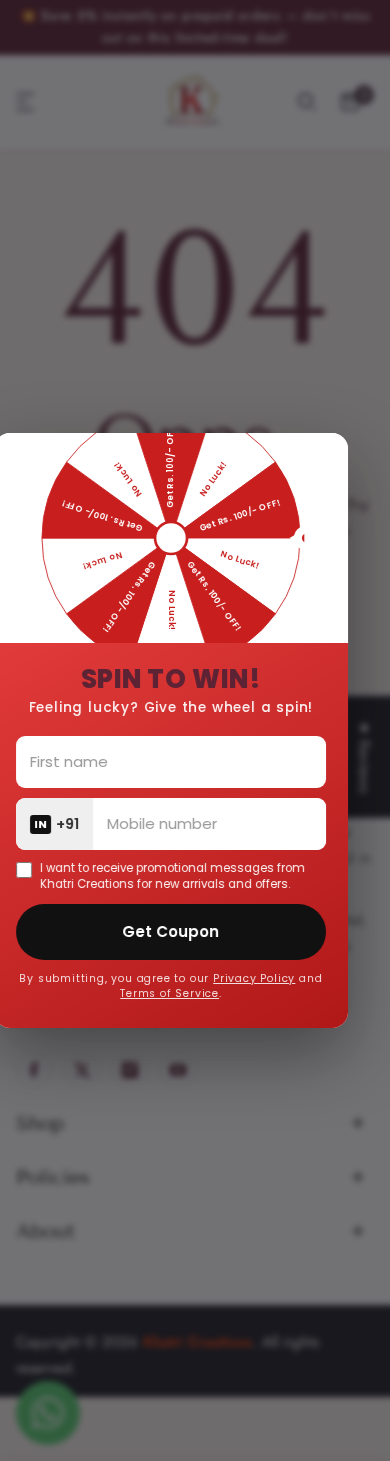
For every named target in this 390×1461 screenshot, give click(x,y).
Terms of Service (186, 993)
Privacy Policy (271, 978)
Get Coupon (187, 931)
